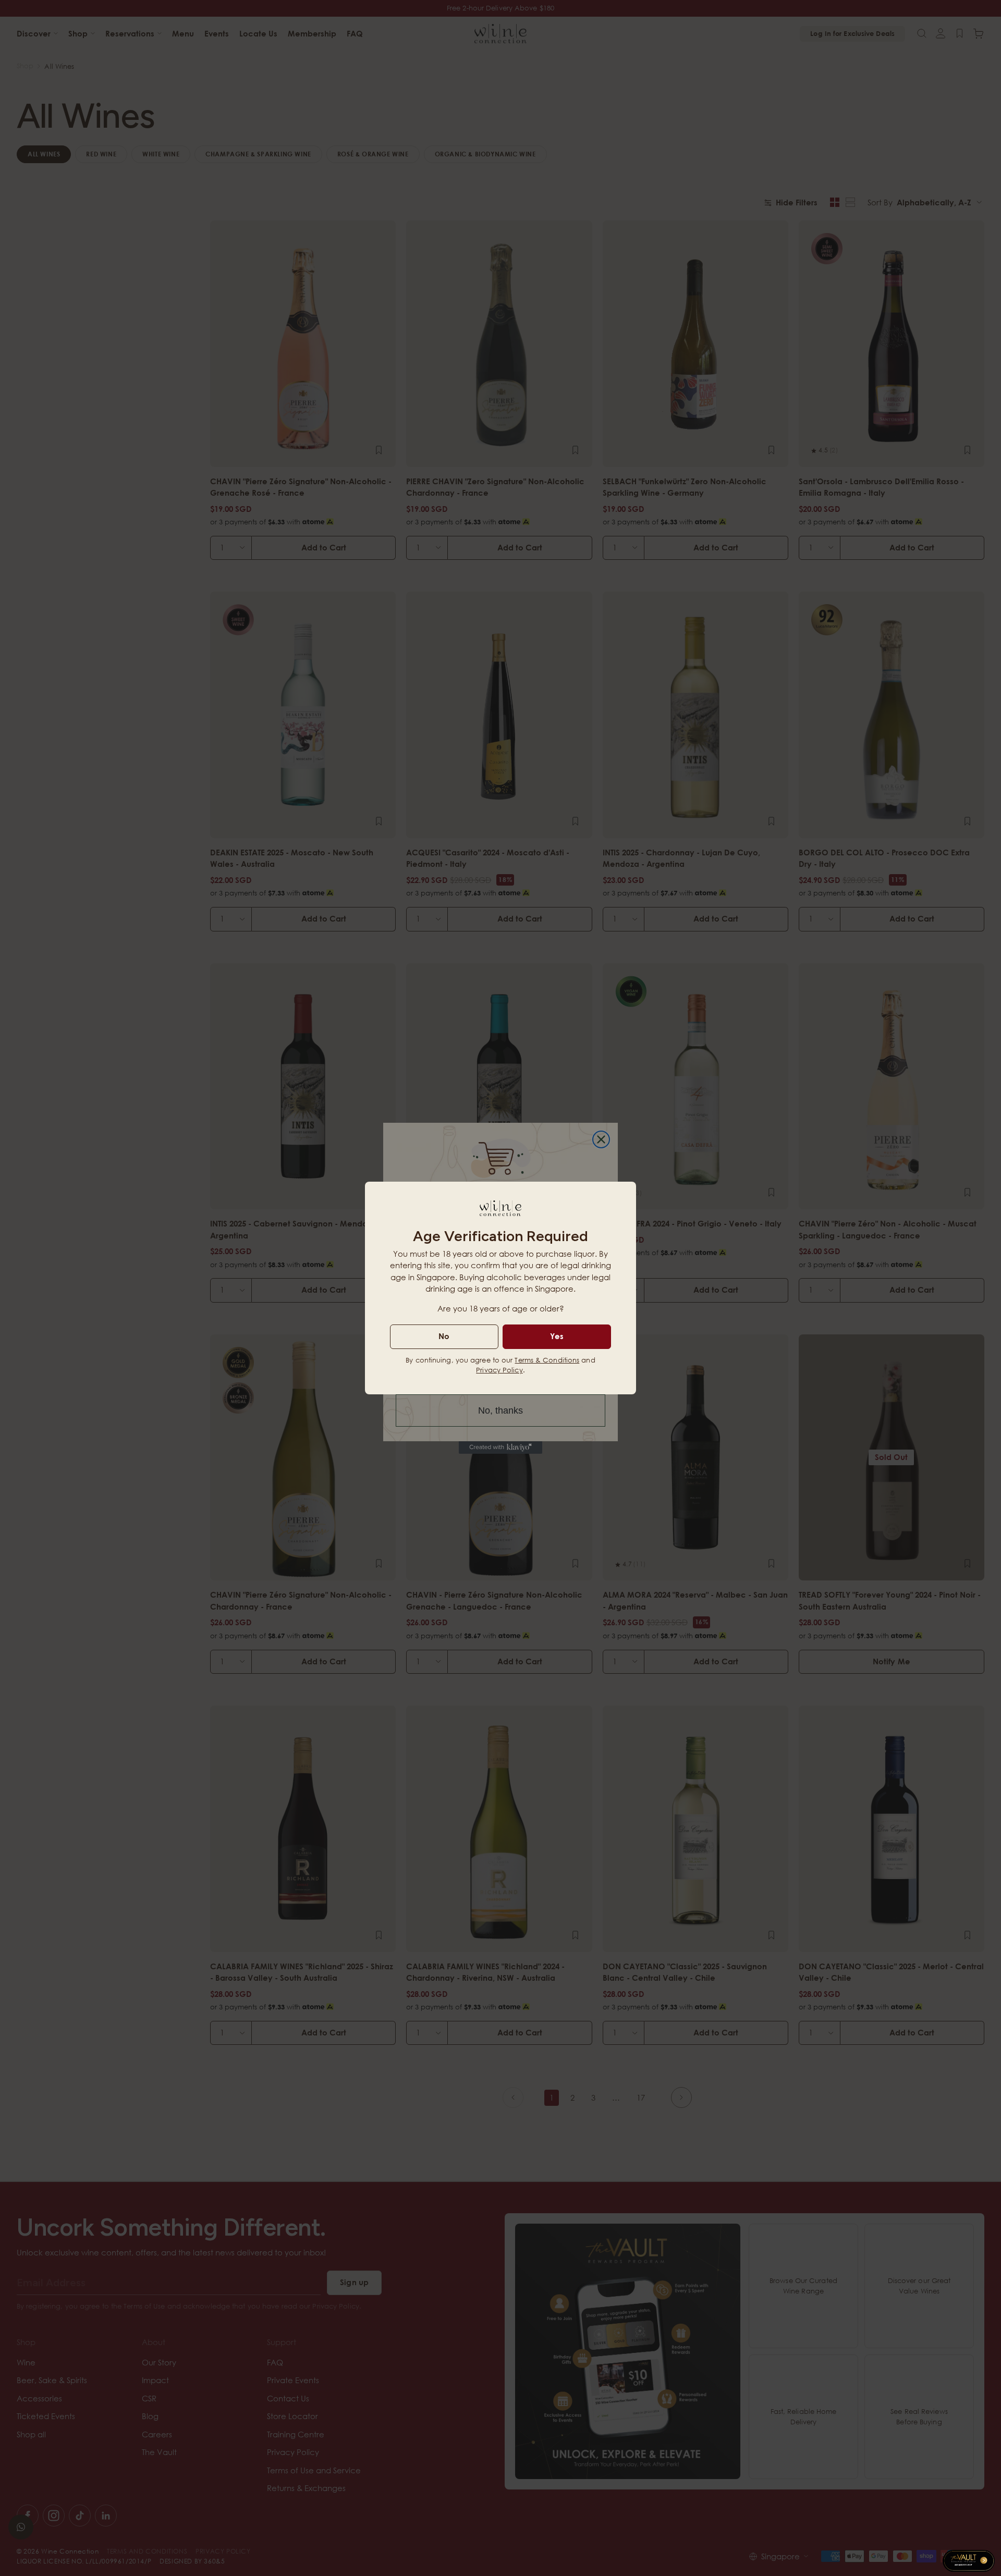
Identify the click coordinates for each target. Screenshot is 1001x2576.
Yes (557, 1336)
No (444, 1336)
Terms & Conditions (547, 1360)
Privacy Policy (499, 1370)
